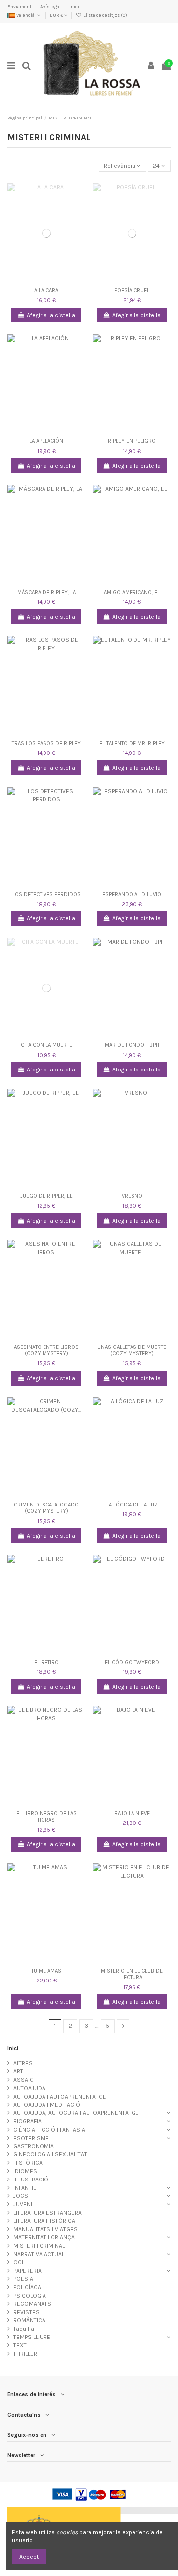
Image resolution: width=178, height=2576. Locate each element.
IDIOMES (25, 2171)
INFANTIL (24, 2188)
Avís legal (51, 7)
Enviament (20, 7)
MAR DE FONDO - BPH (132, 1045)
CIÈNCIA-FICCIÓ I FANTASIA (49, 2130)
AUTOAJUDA (29, 2088)
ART (18, 2071)
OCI (18, 2262)
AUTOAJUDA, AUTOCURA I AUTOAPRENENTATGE (76, 2113)
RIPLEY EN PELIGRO (132, 441)
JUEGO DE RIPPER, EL (46, 1196)
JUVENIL (24, 2204)
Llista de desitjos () (104, 15)
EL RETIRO (46, 1662)
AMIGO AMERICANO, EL (132, 592)
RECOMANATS (32, 2304)
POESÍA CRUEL (132, 291)
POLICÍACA (27, 2287)
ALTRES (23, 2063)
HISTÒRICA (28, 2163)
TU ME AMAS (46, 1971)
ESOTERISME (31, 2138)
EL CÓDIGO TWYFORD (132, 1662)
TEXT (20, 2345)
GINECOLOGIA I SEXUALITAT (50, 2154)
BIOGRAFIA (27, 2121)
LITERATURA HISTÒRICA (44, 2221)
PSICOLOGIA (30, 2296)
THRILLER (25, 2354)
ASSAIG (23, 2080)
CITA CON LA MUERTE (46, 1045)
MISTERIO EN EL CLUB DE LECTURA (132, 1974)
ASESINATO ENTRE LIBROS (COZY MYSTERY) (46, 1350)
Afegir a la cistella (51, 315)
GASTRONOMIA (34, 2146)
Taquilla (24, 2329)
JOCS (21, 2196)
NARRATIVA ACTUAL (39, 2254)
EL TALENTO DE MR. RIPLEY (132, 743)
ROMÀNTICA (29, 2320)
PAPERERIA (27, 2271)
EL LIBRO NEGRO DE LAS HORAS (46, 1817)
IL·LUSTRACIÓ (31, 2180)
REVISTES (26, 2312)
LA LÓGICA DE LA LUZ (132, 1505)
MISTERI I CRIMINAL (39, 2246)
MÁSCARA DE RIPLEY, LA (46, 592)
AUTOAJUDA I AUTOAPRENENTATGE (60, 2097)
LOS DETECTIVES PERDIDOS (46, 894)
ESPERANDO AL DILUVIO (132, 894)
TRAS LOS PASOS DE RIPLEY (46, 743)
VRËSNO (132, 1196)
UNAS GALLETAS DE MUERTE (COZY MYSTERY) (132, 1350)
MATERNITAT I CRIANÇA (44, 2237)
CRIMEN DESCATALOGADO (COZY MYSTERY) (46, 1508)
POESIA (23, 2279)
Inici (74, 7)
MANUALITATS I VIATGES (45, 2229)
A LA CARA (46, 291)
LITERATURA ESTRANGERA (47, 2213)
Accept (29, 2557)
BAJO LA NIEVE (132, 1813)
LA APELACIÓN (46, 441)
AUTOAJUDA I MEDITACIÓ (47, 2105)
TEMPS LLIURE (32, 2337)
